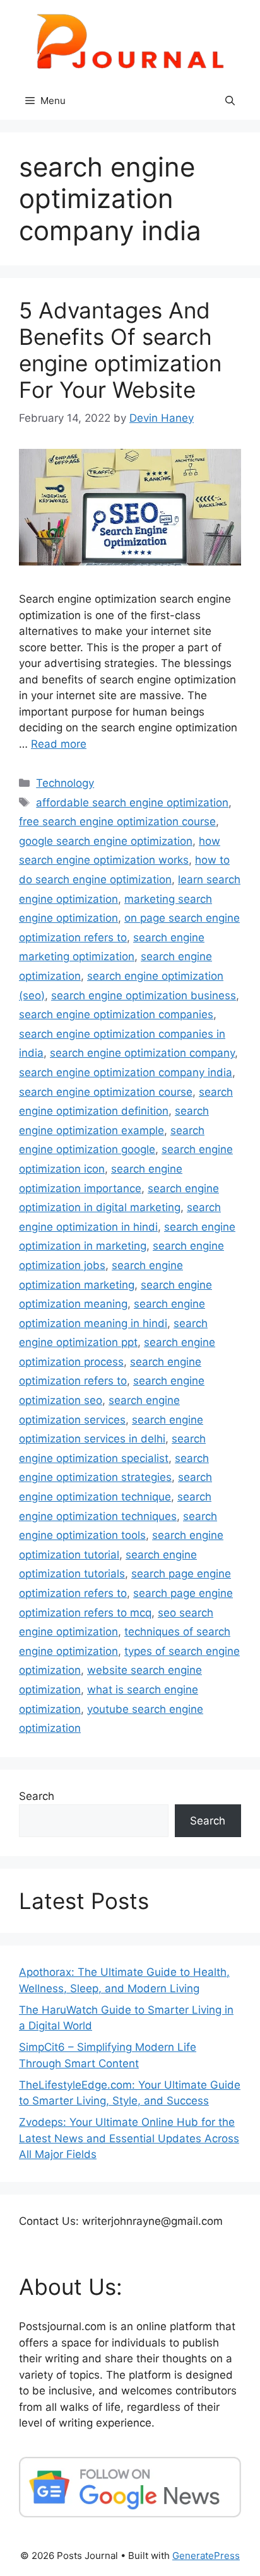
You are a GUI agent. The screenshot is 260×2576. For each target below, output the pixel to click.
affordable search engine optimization (132, 803)
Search (37, 1796)
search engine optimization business (144, 995)
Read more (59, 744)
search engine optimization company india (126, 1072)
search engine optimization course (106, 1092)
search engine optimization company (142, 1053)
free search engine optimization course (117, 821)
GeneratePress (206, 2556)
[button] (230, 101)
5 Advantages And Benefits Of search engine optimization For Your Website (120, 350)
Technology (65, 783)
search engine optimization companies (116, 1014)
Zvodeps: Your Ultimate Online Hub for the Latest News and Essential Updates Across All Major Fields (129, 2138)
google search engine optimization (106, 841)
